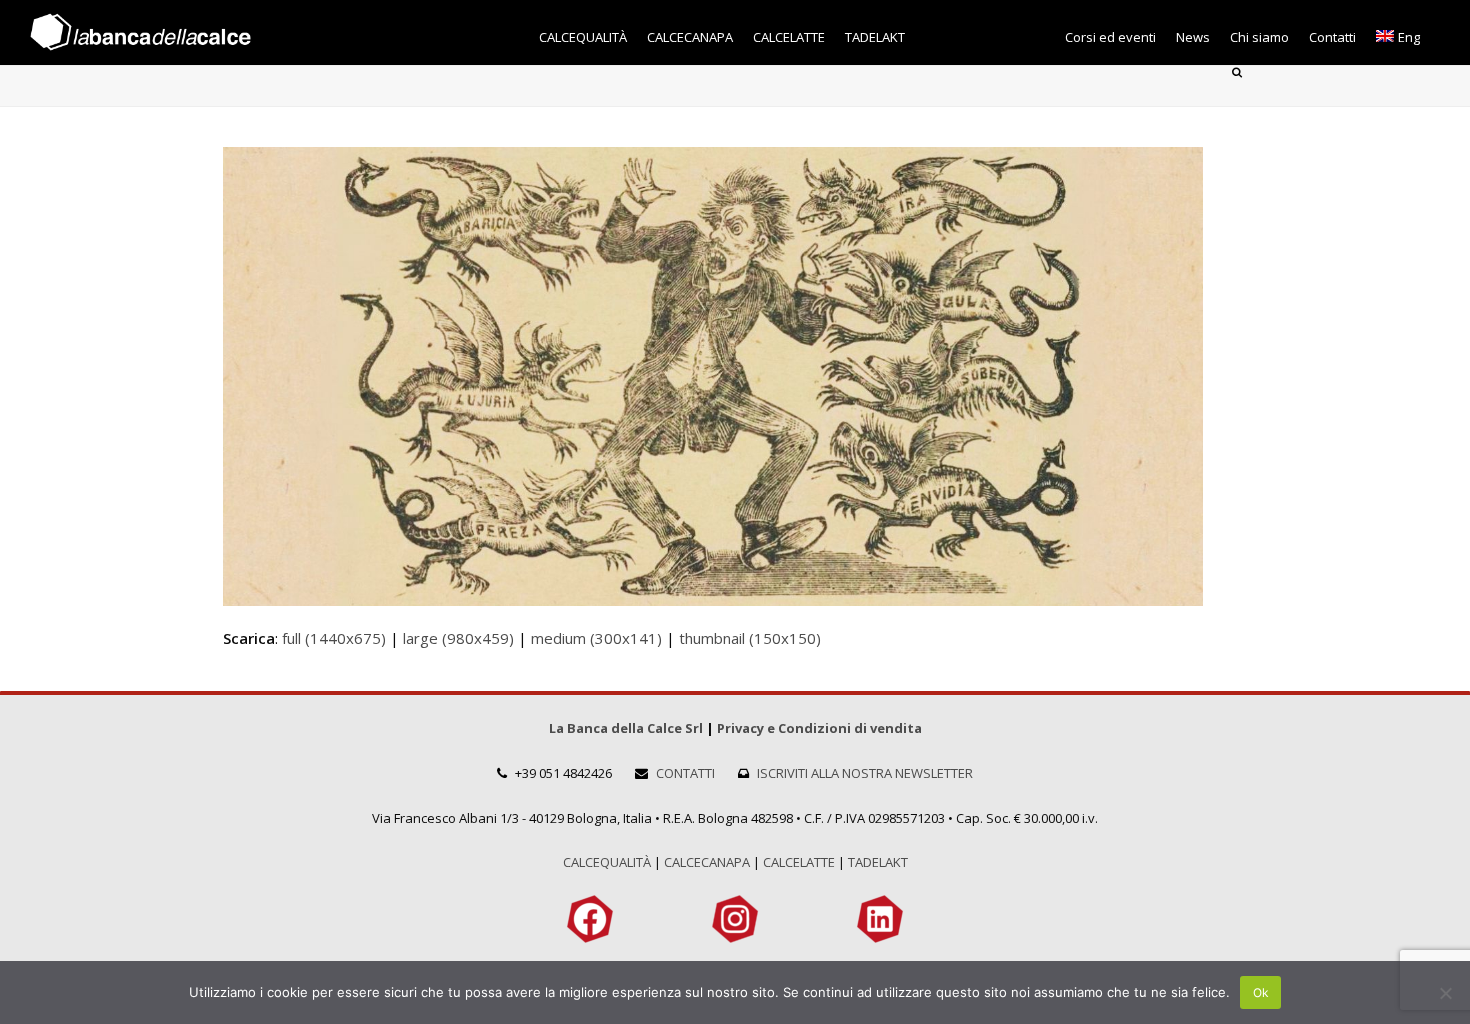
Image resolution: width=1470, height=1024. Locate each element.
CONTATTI (685, 773)
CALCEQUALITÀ (607, 862)
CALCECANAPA (707, 862)
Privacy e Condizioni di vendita (819, 728)
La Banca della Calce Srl (626, 728)
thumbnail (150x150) (750, 638)
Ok (1261, 992)
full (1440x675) (334, 638)
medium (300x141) (596, 638)
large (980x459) (458, 638)
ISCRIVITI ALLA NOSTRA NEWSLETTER (865, 773)
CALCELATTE (799, 862)
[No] (1445, 993)
